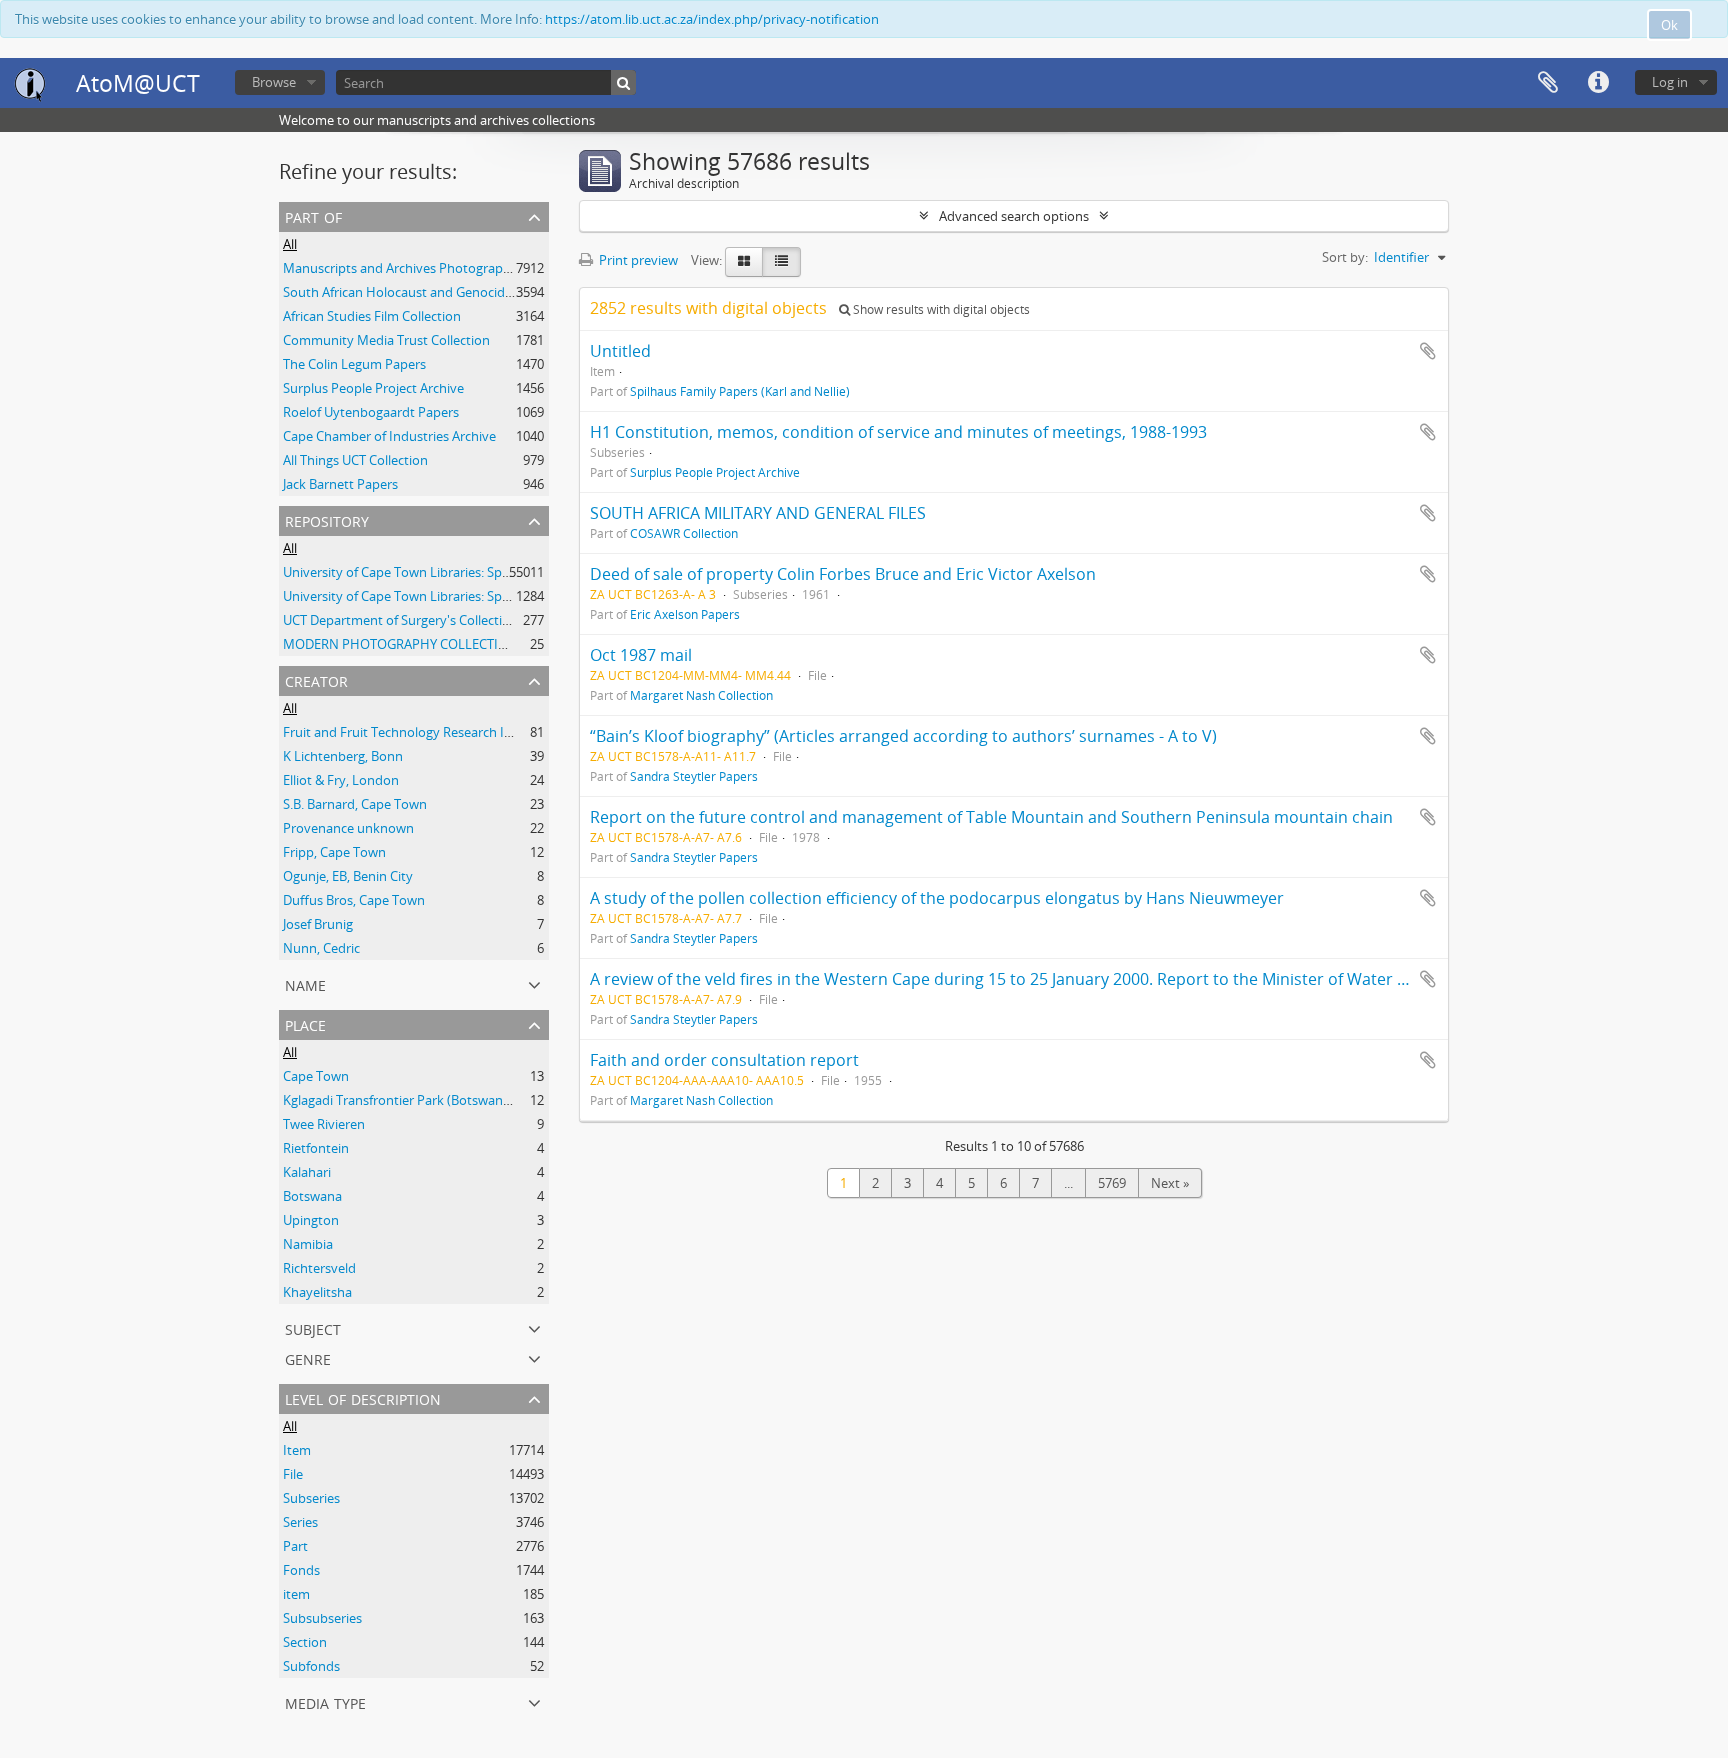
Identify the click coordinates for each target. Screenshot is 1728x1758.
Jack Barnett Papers (340, 484)
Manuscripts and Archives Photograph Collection (428, 268)
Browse (274, 82)
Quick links (1598, 83)
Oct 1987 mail (641, 655)
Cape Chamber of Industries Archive (389, 436)
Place (305, 1023)
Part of (313, 215)
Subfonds (311, 1666)
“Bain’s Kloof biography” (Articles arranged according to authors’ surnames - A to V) (903, 736)
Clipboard (1548, 83)
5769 (1112, 1183)
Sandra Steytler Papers (694, 776)
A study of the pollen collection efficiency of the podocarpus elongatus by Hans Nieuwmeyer (937, 898)
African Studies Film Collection (372, 316)
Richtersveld (319, 1268)
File (293, 1474)
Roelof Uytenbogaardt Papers (371, 412)
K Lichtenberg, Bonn (343, 756)
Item (297, 1450)
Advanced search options (1014, 216)
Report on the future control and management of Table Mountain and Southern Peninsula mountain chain (991, 817)
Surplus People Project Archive (373, 388)
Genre (308, 1357)
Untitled (620, 351)
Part (295, 1546)
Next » (1170, 1183)
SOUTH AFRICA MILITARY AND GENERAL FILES (758, 513)
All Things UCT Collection (355, 460)
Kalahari (307, 1172)
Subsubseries (322, 1618)
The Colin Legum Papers (354, 364)
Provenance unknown (348, 828)
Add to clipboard (1428, 351)
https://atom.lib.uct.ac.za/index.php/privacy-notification (712, 19)
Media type (325, 1701)
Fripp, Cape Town (334, 852)
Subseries (311, 1498)
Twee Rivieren (324, 1124)
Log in (1670, 82)
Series (300, 1522)
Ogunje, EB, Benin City (348, 876)
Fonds (301, 1570)
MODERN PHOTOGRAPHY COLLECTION (400, 644)
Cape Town (316, 1076)
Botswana (312, 1196)
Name (305, 983)
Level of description (363, 1397)
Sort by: (1345, 257)
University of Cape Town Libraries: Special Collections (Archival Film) (482, 596)
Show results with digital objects (940, 309)
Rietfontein (316, 1148)
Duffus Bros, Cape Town (354, 900)
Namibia (308, 1244)
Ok (1669, 25)
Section (305, 1642)
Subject (313, 1327)
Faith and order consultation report (724, 1060)
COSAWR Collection (684, 533)
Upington (311, 1220)
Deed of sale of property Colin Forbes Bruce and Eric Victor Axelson (843, 574)
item (296, 1594)
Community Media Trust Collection (386, 340)
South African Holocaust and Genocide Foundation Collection (465, 292)
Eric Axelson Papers (685, 614)
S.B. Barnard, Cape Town (355, 804)
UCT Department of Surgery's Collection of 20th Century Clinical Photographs (511, 620)
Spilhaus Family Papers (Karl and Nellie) (740, 391)
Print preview (637, 260)
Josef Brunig (318, 924)
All (290, 244)
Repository (327, 519)
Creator (316, 679)
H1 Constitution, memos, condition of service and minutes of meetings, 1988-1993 (898, 432)
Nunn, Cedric (321, 948)
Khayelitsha (317, 1292)
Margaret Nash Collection (701, 695)
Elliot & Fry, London (341, 780)
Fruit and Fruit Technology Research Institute (417, 732)
